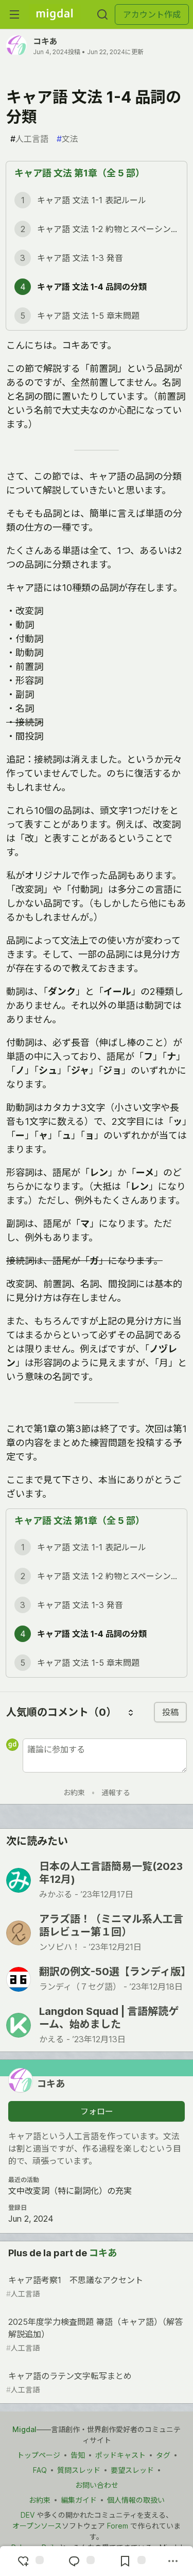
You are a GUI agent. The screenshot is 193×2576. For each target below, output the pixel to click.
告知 (78, 2455)
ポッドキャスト (120, 2455)
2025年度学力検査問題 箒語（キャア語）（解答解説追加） (94, 2334)
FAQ (40, 2470)
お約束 (74, 1792)
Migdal (24, 2429)
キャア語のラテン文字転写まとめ (69, 2382)
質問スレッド (79, 2470)
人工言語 (29, 139)
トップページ (39, 2455)
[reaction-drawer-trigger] (29, 2561)
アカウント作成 (152, 14)
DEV (28, 2515)
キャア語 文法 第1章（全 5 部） (80, 173)
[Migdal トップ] (55, 14)
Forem (118, 2526)
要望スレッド (132, 2470)
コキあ (45, 41)
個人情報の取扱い (136, 2500)
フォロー (97, 2111)
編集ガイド (79, 2500)
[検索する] (102, 14)
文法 (67, 139)
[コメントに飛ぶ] (80, 2561)
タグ (163, 2455)
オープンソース (37, 2526)
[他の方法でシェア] (173, 2561)
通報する (116, 1792)
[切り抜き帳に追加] (131, 2561)
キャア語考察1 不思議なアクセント (75, 2286)
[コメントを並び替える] (131, 1712)
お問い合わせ (97, 2485)
